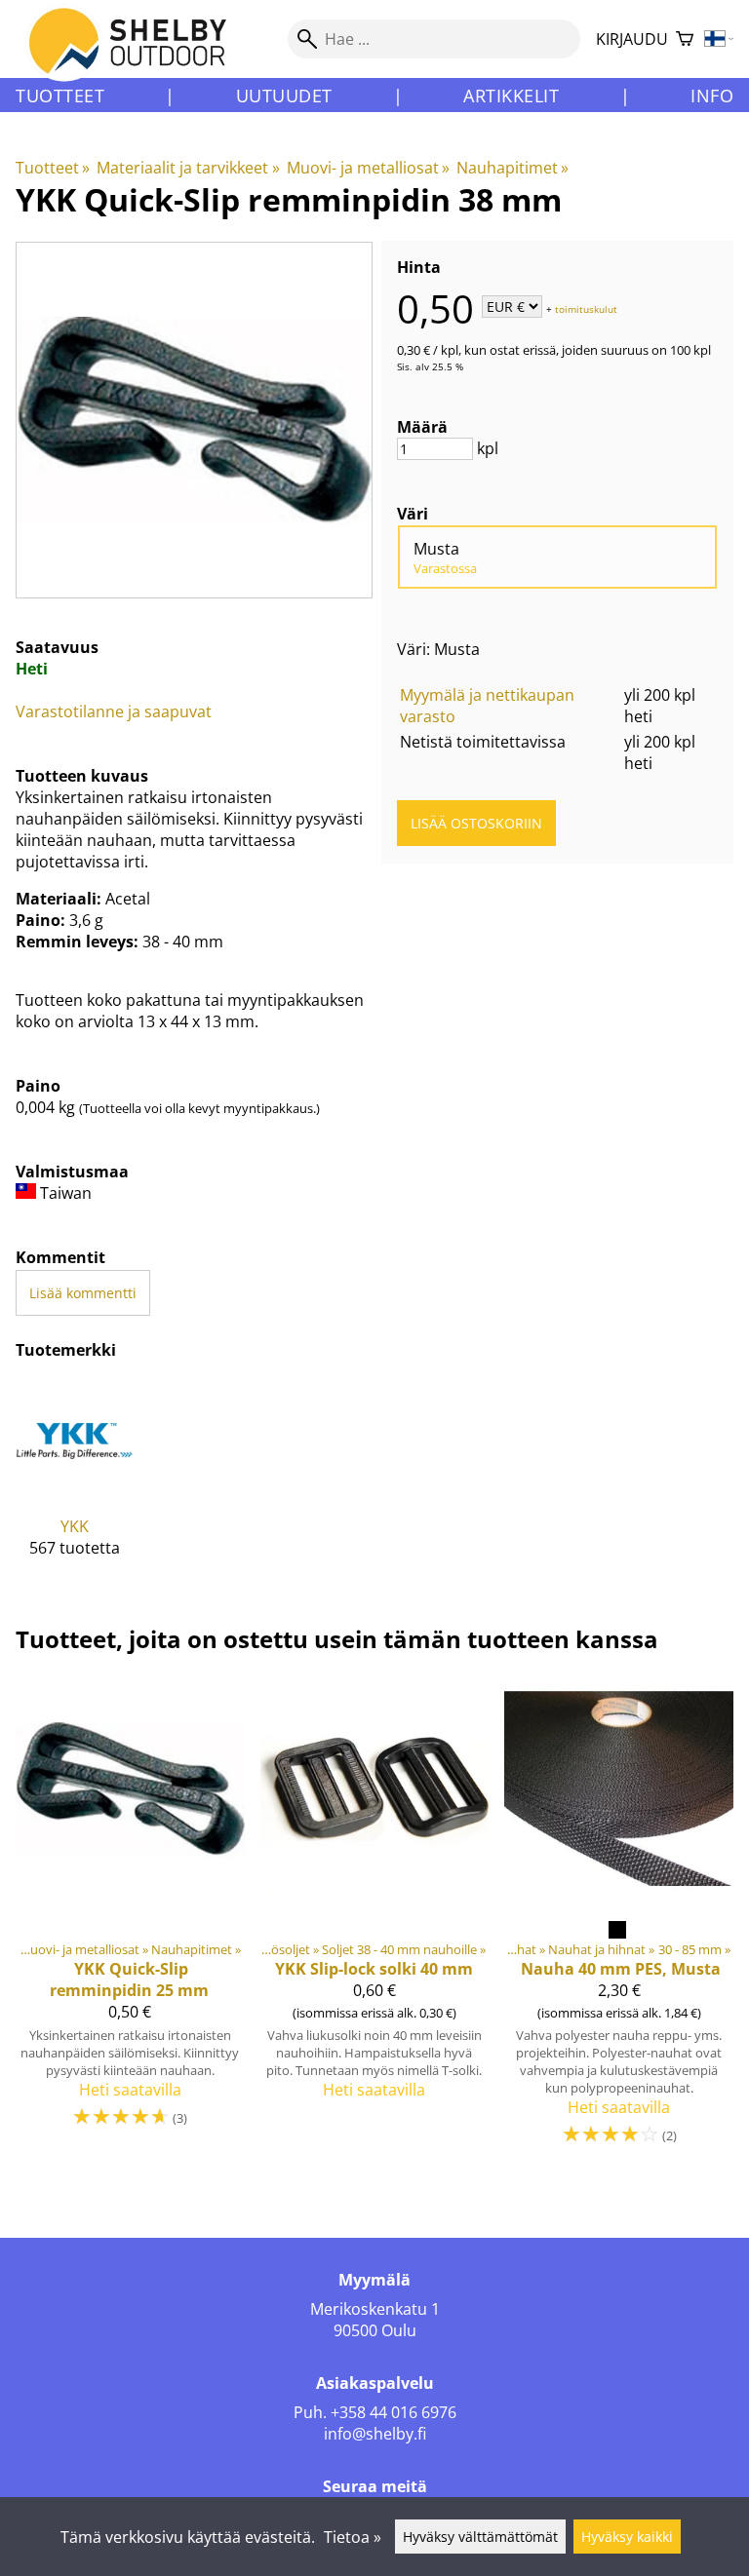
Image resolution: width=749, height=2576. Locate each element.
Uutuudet (284, 96)
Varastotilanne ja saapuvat (114, 711)
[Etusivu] (139, 58)
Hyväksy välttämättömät (480, 2537)
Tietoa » (353, 2537)
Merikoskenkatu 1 (375, 2309)
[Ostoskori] (685, 39)
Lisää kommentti (83, 1293)
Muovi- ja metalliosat (368, 168)
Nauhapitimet (512, 168)
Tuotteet (60, 96)
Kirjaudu (632, 39)
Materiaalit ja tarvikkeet (188, 168)
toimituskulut (586, 308)
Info (712, 96)
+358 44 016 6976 (394, 2412)
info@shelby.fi (375, 2434)
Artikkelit (511, 96)
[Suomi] (719, 39)
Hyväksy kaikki (627, 2537)
